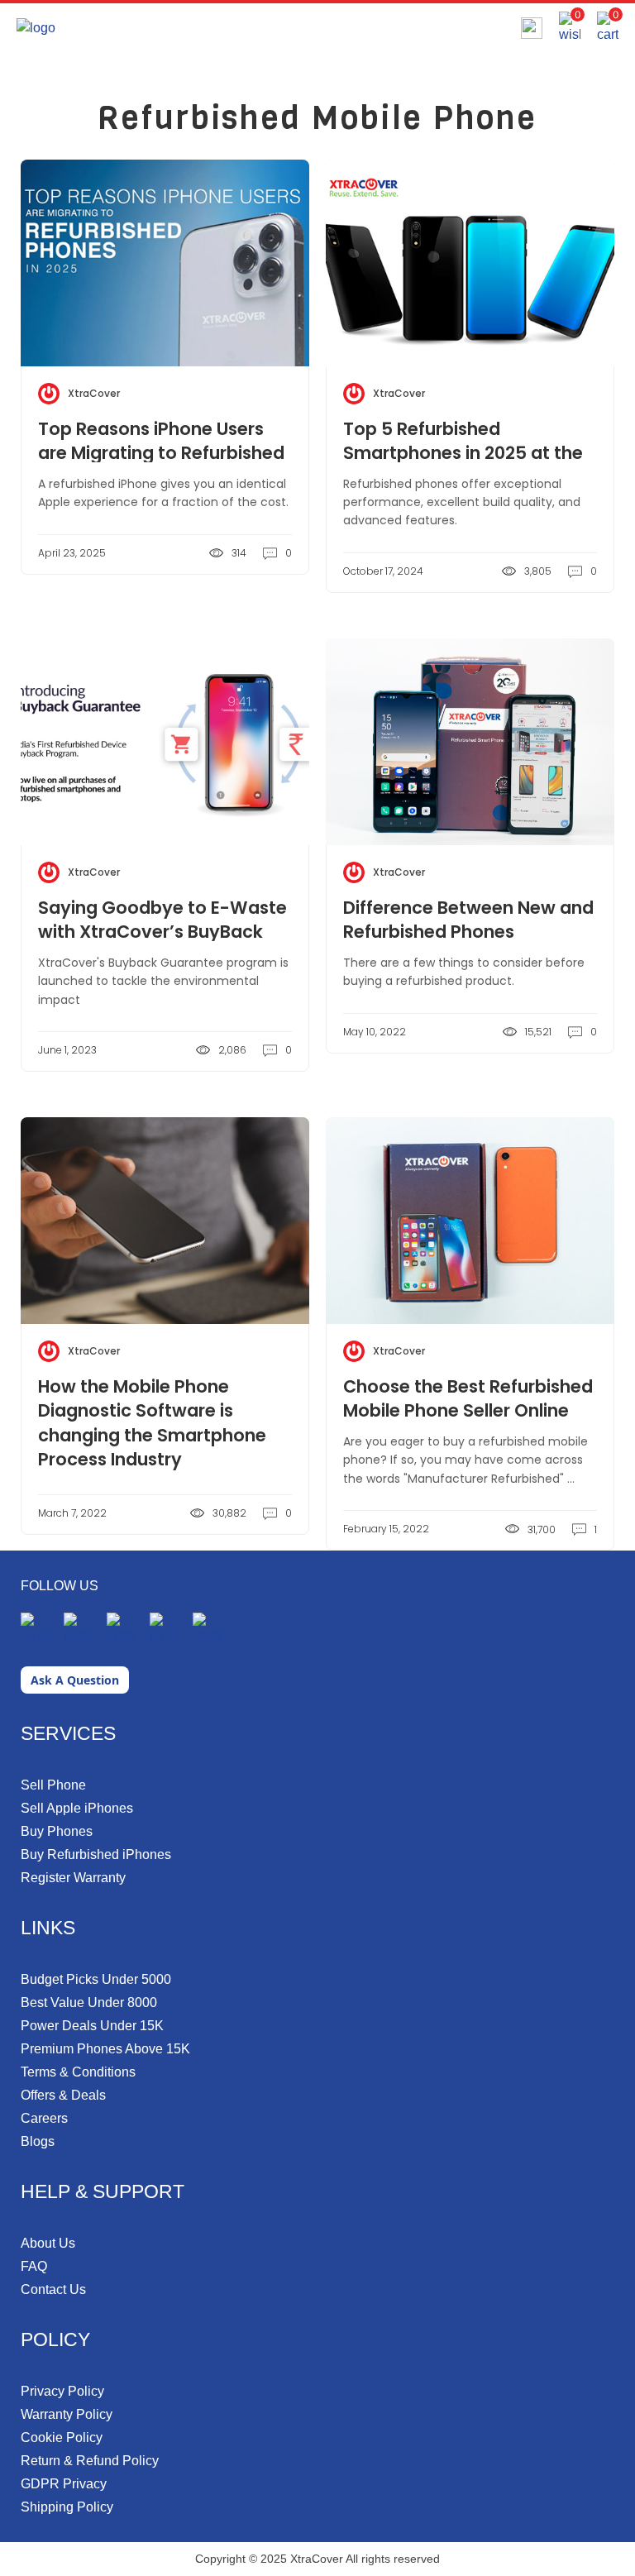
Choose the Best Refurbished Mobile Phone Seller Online (468, 1398)
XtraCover (94, 393)
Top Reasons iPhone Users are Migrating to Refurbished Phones (161, 453)
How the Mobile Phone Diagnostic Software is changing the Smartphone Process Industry (152, 1423)
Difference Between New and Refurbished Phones (468, 920)
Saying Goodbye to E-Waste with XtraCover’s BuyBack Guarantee (162, 932)
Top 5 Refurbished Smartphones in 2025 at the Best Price (463, 453)
